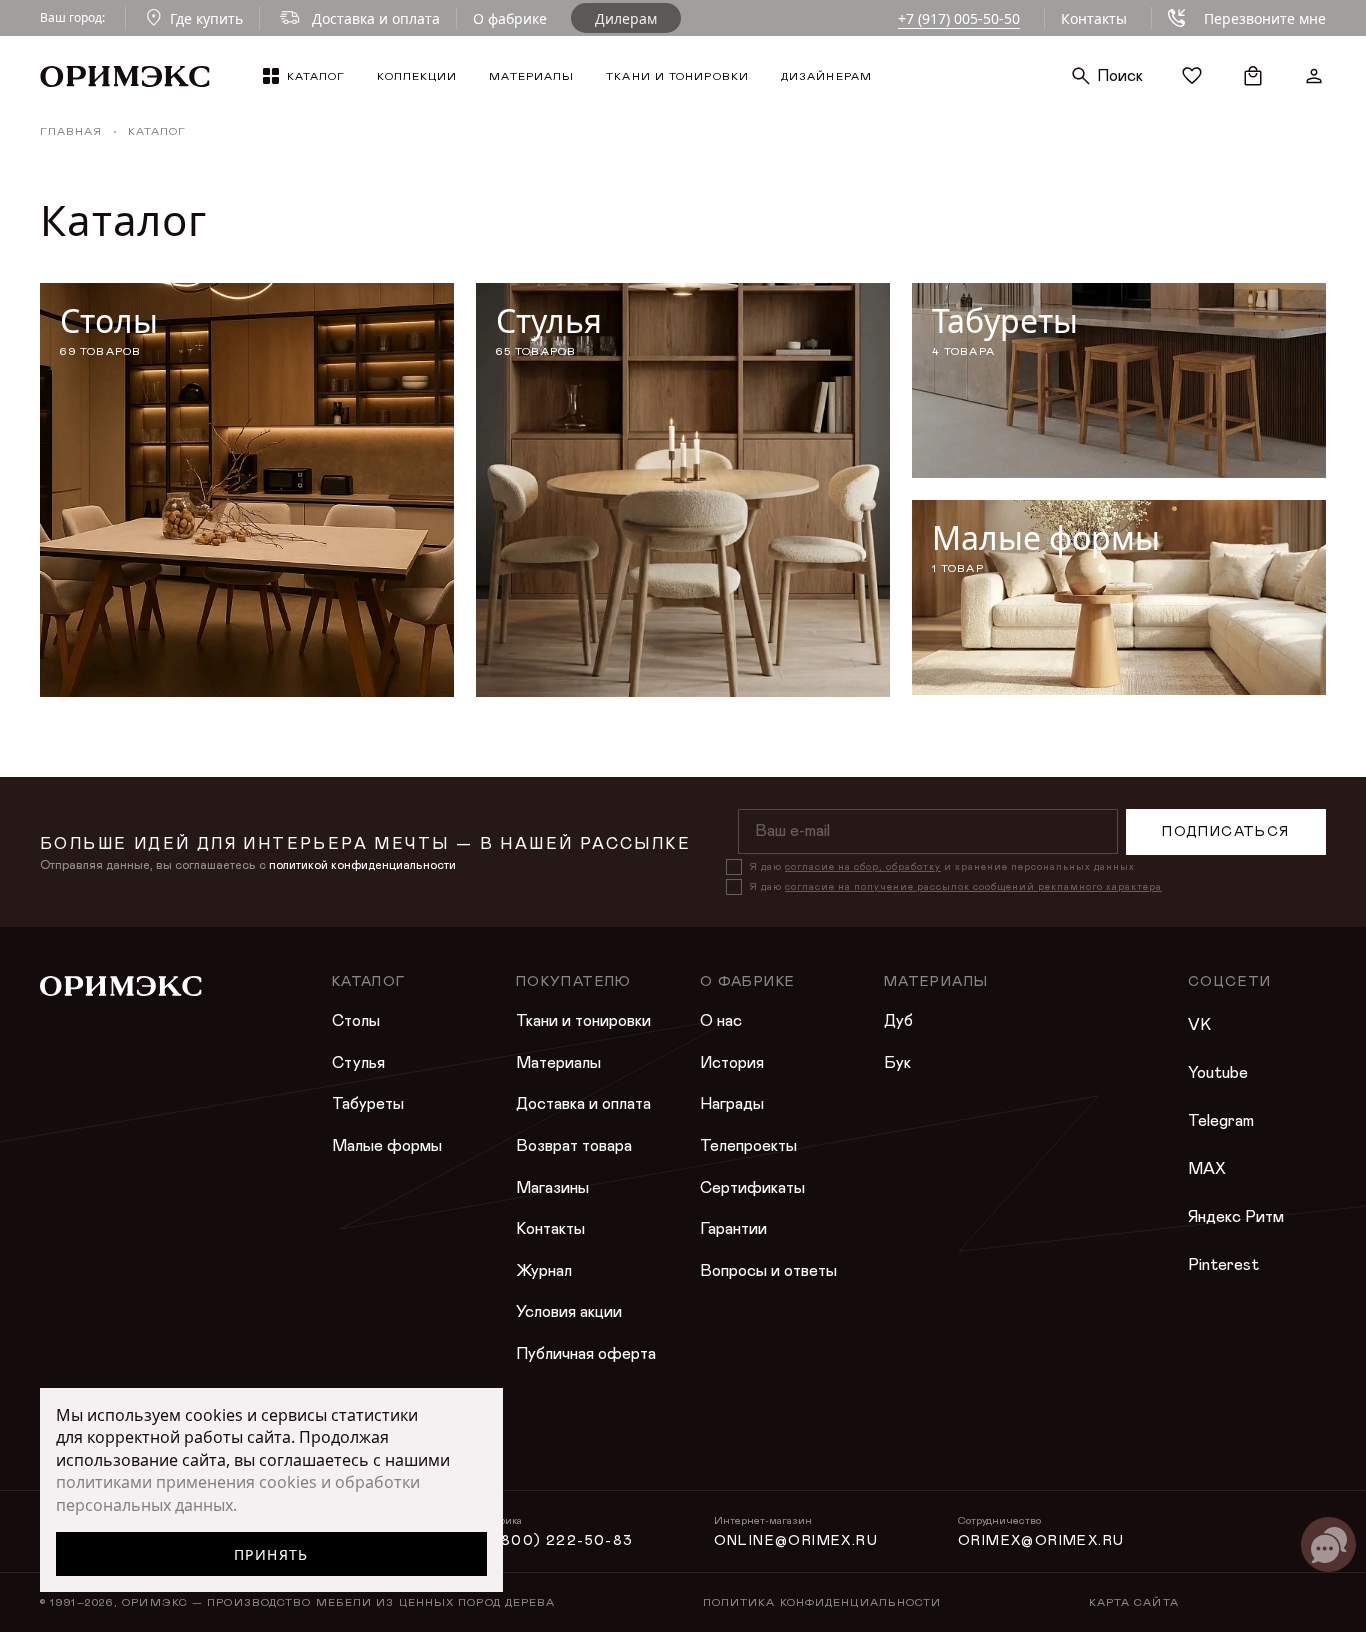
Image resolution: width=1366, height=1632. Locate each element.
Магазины (552, 1188)
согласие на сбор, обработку (863, 867)
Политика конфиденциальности (822, 1602)
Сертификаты (752, 1188)
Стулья (358, 1063)
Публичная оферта (586, 1354)
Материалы (558, 1063)
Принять (271, 1554)
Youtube (1218, 1073)
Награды (732, 1104)
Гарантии (733, 1229)
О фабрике (510, 18)
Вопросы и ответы (768, 1271)
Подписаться (1225, 832)
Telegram (1221, 1121)
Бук (897, 1063)
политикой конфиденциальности (362, 865)
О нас (721, 1021)
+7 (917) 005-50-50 (959, 18)
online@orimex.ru (796, 1541)
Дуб (898, 1021)
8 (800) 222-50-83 (556, 1541)
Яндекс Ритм (1236, 1217)
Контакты (1094, 18)
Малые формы (387, 1146)
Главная (71, 131)
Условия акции (569, 1312)
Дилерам (626, 18)
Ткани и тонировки (583, 1021)
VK (1199, 1025)
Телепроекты (748, 1146)
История (732, 1063)
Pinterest (1223, 1265)
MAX (1207, 1169)
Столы (356, 1021)
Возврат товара (574, 1146)
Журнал (544, 1271)
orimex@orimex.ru (1041, 1541)
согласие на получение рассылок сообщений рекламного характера (973, 887)
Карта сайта (1134, 1602)
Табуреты (368, 1104)
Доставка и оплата (583, 1104)
